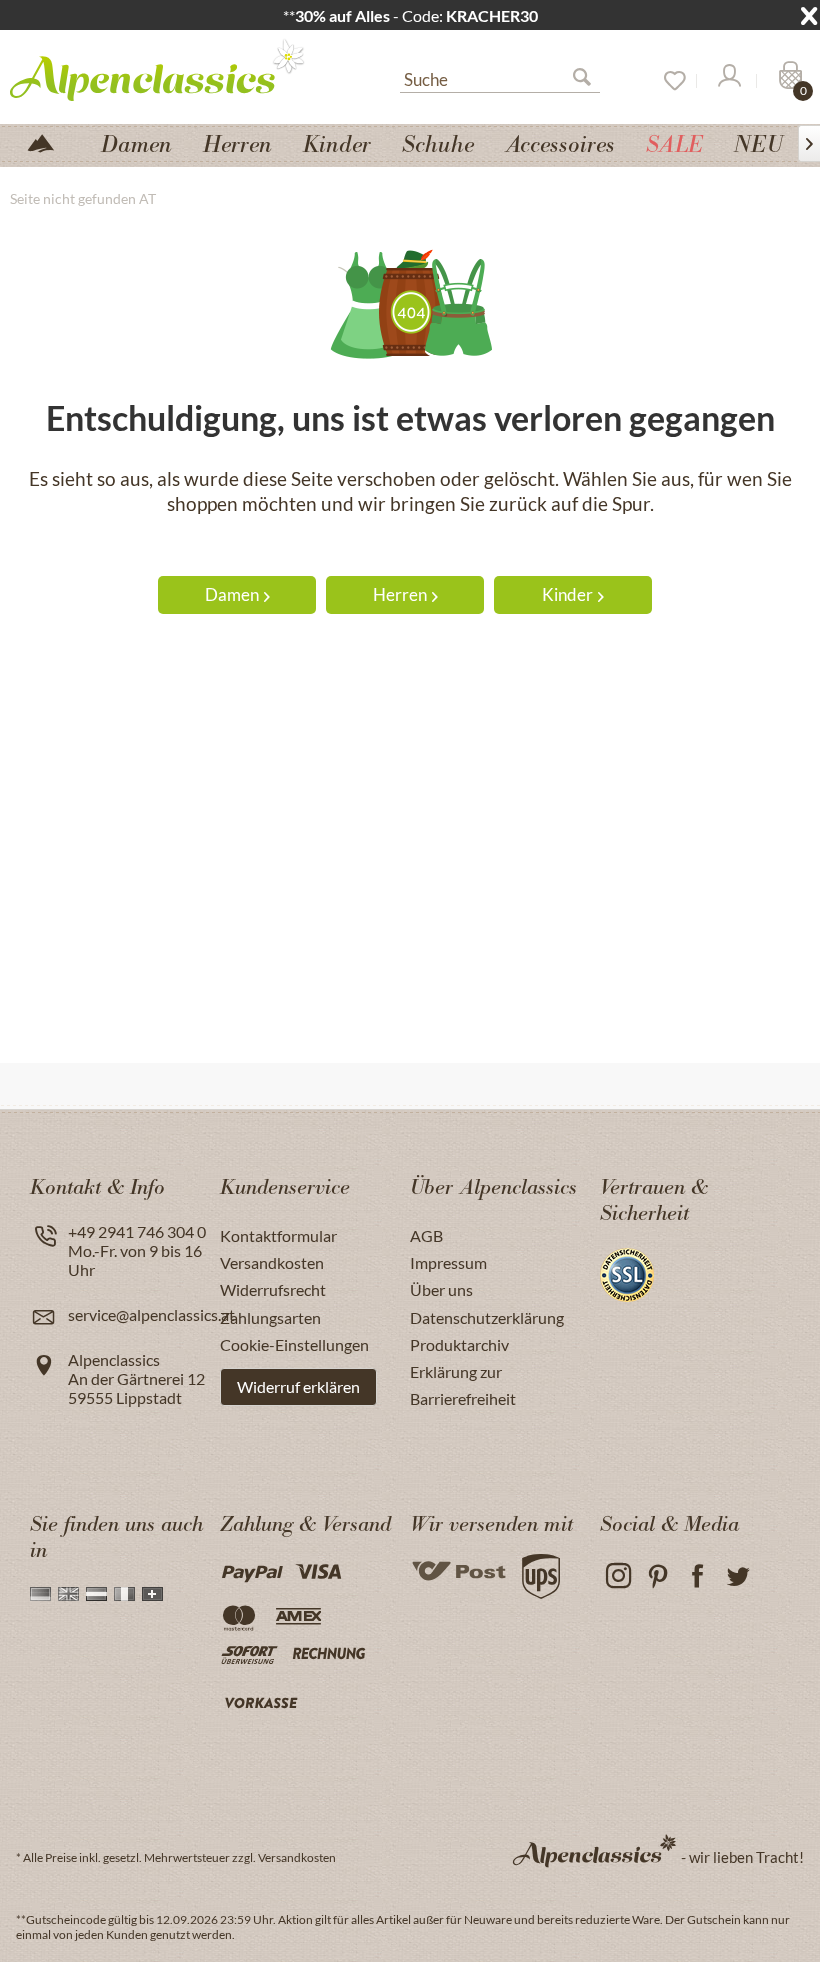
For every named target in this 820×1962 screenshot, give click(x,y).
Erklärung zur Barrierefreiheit (463, 1385)
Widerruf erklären (298, 1386)
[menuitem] (500, 77)
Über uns (441, 1289)
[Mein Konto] (728, 81)
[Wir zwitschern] (737, 1576)
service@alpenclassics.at (151, 1314)
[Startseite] (49, 141)
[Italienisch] (124, 1594)
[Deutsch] (40, 1594)
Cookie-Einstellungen (294, 1344)
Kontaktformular (278, 1235)
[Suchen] (590, 81)
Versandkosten (272, 1262)
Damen (232, 594)
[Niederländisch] (96, 1594)
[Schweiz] (152, 1594)
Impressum (448, 1262)
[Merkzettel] (668, 81)
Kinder (567, 594)
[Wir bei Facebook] (697, 1576)
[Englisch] (68, 1594)
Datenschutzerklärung (487, 1317)
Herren (400, 594)
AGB (426, 1235)
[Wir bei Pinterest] (657, 1576)
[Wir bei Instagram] (617, 1576)
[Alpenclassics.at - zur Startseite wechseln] (165, 69)
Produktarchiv (459, 1344)
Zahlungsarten (270, 1317)
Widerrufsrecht (273, 1289)
